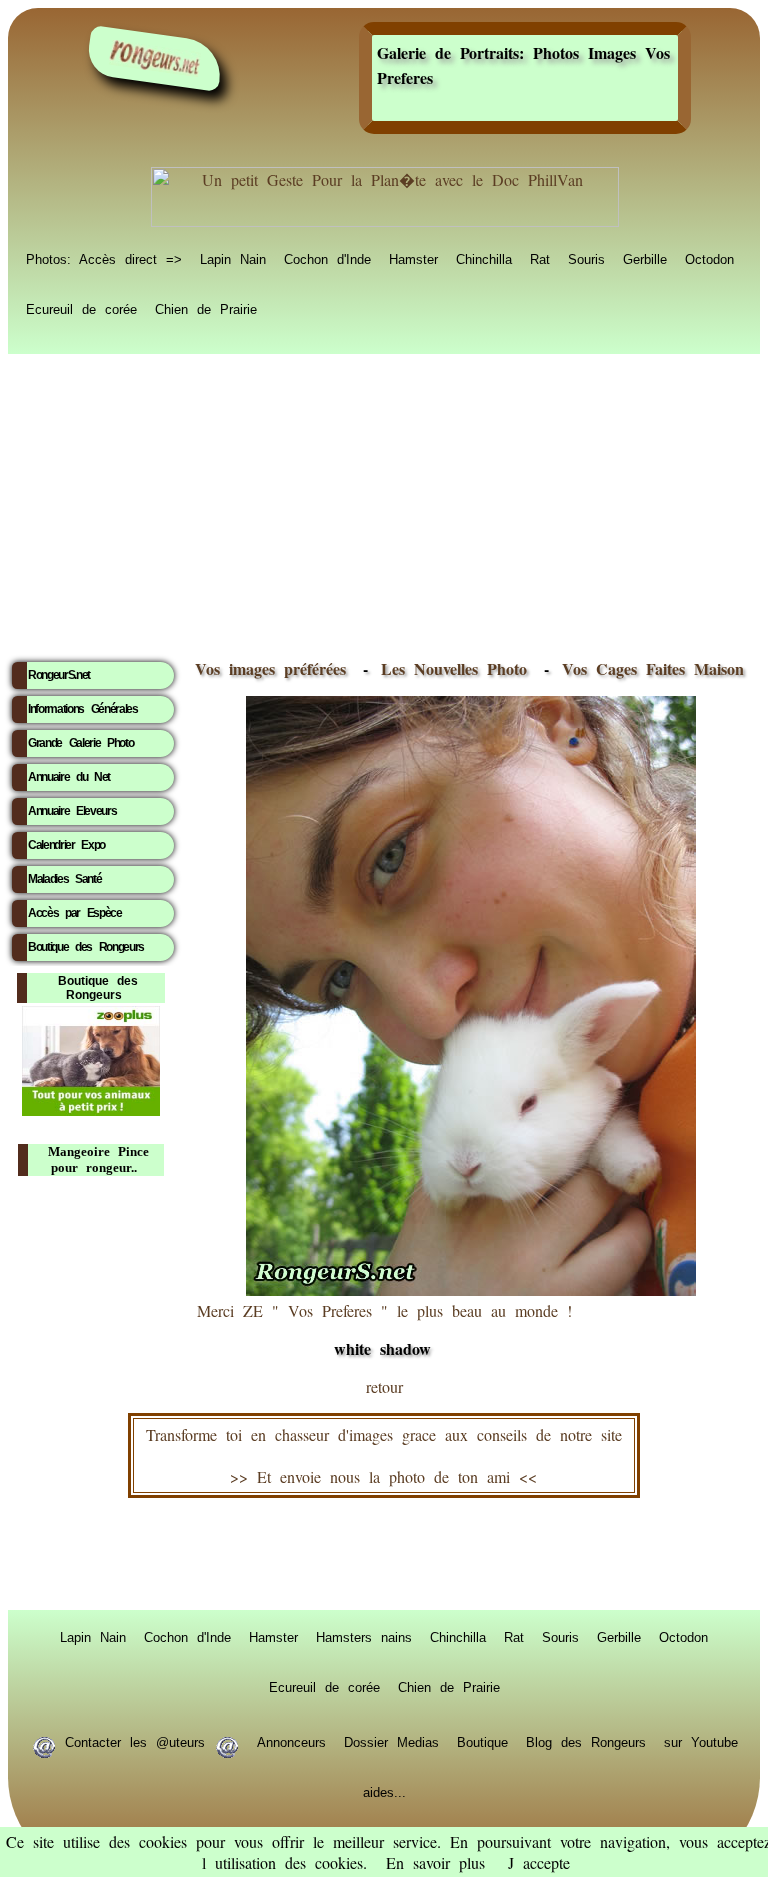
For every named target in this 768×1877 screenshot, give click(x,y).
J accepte (539, 1862)
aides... (384, 1791)
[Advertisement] (384, 501)
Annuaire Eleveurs (72, 811)
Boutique (482, 1741)
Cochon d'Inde (327, 258)
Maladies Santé (64, 879)
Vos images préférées (270, 668)
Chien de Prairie (206, 308)
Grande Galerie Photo (80, 743)
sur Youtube (701, 1741)
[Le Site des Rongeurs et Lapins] (155, 58)
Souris (586, 258)
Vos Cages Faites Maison (648, 668)
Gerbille (645, 258)
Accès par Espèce (75, 913)
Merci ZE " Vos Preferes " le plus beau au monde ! (384, 1330)
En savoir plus (435, 1862)
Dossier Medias (391, 1741)
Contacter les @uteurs (135, 1741)
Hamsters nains (364, 1636)
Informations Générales (83, 709)
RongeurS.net (59, 675)
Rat (540, 258)
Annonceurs (291, 1741)
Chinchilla (484, 258)
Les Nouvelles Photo (458, 668)
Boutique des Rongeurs (86, 947)
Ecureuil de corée (81, 308)
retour (384, 1386)
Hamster (413, 258)
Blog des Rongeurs (586, 1741)
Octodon (709, 258)
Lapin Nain (233, 258)
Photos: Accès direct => (104, 258)
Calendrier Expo (66, 845)
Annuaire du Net (69, 777)
